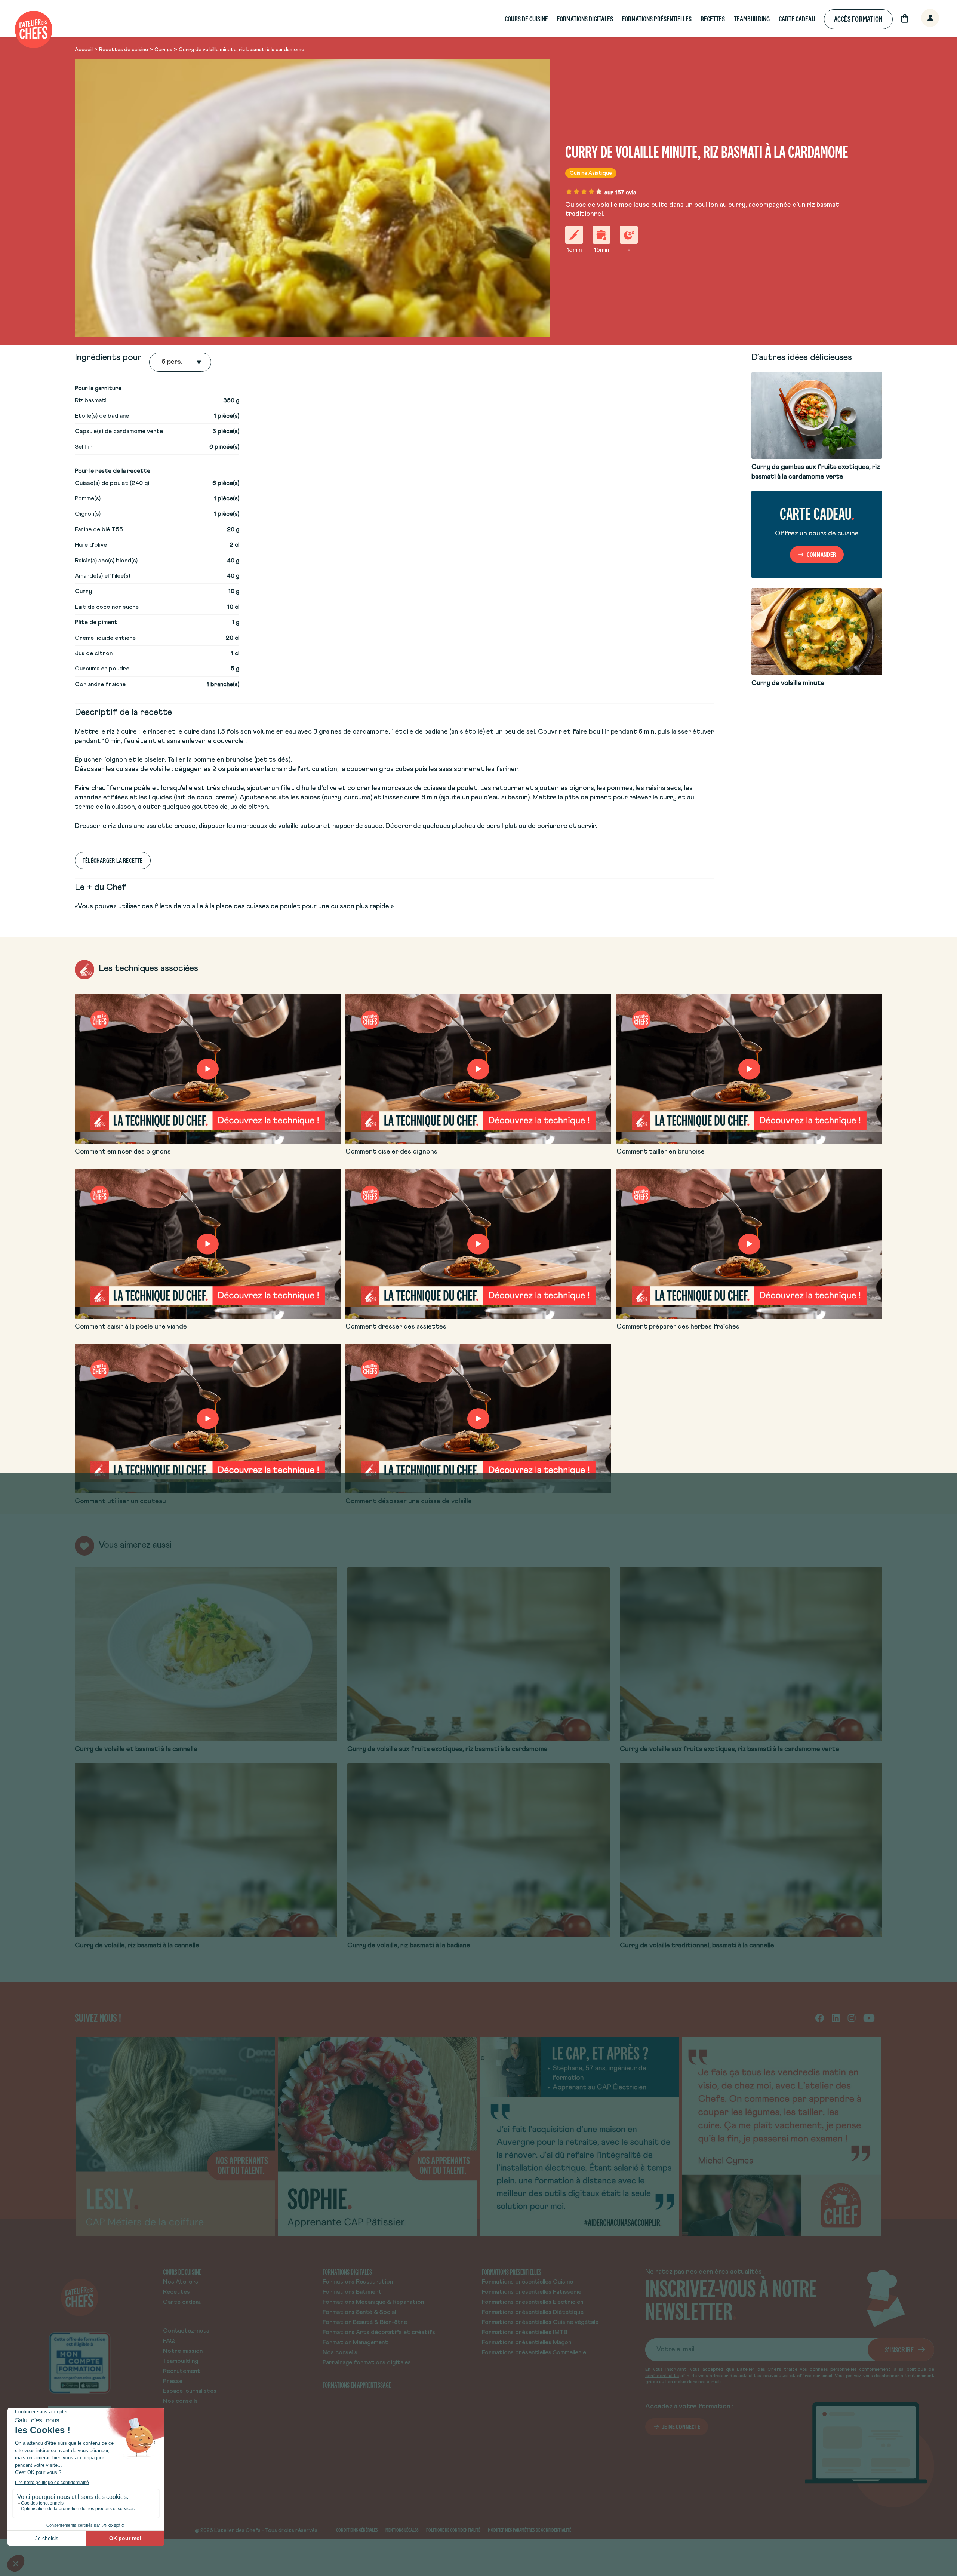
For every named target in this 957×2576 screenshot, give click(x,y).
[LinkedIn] (836, 2018)
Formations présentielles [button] (657, 19)
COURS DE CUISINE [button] (526, 19)
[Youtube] (869, 2018)
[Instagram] (852, 2018)
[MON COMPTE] (922, 19)
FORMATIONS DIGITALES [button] (585, 19)
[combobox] (162, 362)
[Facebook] (820, 2018)
